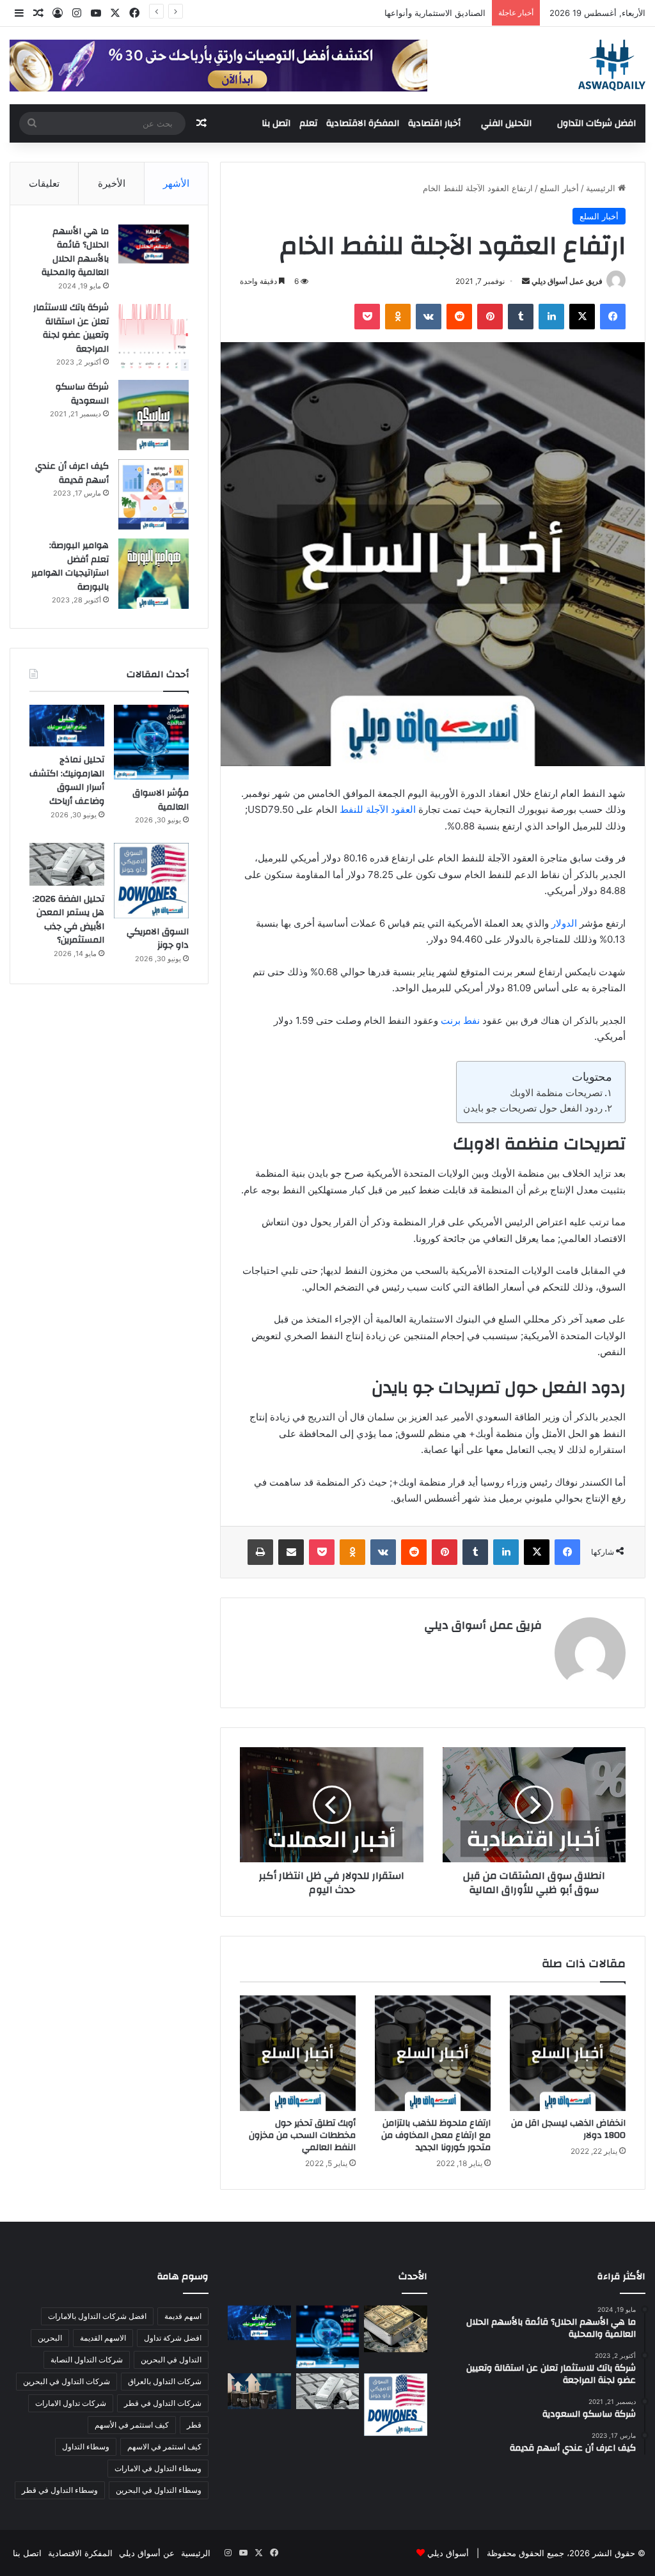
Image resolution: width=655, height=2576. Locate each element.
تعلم (308, 123)
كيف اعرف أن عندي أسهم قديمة (72, 473)
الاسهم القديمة (103, 2338)
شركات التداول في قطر (163, 2403)
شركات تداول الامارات (71, 2403)
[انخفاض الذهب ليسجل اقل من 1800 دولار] (568, 2053)
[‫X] (582, 317)
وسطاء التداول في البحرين (159, 2490)
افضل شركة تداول (173, 2338)
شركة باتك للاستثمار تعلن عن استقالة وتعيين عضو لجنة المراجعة (71, 328)
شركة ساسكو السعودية (82, 394)
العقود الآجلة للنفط (378, 809)
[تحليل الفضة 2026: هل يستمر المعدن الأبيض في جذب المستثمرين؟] (67, 864)
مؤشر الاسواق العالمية (446, 13)
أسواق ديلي (448, 2553)
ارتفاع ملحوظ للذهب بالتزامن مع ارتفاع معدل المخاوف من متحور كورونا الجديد (436, 2135)
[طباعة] (260, 1552)
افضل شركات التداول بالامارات (97, 2316)
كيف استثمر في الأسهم (132, 2425)
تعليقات (44, 183)
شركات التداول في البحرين (67, 2381)
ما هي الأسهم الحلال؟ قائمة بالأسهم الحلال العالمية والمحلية (75, 252)
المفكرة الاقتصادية (363, 123)
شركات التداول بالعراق (165, 2381)
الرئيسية (602, 188)
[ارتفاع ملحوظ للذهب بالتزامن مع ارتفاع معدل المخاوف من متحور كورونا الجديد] (433, 2053)
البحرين (50, 2338)
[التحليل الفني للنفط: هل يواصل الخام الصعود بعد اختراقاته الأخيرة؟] (259, 2391)
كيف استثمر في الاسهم (164, 2446)
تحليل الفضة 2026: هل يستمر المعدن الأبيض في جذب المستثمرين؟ (68, 920)
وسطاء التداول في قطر (60, 2490)
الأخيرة (112, 183)
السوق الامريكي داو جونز (158, 939)
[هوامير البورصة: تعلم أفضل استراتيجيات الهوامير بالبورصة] (154, 574)
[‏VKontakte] (429, 317)
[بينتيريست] (490, 317)
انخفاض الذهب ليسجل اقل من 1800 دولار (568, 2129)
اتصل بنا (276, 123)
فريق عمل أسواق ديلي (567, 281)
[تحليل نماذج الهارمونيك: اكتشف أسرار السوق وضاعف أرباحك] (67, 726)
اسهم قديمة (183, 2316)
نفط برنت (460, 1020)
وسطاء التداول (86, 2446)
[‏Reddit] (459, 317)
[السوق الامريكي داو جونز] (151, 880)
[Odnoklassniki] (398, 317)
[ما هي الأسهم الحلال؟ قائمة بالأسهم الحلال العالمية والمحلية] (154, 244)
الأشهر (176, 183)
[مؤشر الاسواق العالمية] (151, 742)
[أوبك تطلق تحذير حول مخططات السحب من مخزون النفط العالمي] (298, 2053)
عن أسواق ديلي (147, 2553)
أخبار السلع (559, 188)
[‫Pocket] (367, 317)
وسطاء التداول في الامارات (158, 2468)
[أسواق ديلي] (612, 65)
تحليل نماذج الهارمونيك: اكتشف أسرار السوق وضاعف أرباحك (67, 781)
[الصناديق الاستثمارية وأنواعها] (395, 2329)
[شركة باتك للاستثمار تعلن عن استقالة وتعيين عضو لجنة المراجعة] (154, 336)
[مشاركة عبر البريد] (291, 1552)
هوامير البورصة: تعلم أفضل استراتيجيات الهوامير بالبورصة (70, 566)
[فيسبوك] (613, 317)
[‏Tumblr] (521, 317)
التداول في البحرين (171, 2360)
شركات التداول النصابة (87, 2360)
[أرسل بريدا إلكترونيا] (526, 281)
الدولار (564, 923)
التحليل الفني (506, 123)
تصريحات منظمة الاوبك (556, 1093)
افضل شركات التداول (596, 123)
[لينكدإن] (551, 317)
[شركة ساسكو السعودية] (154, 415)
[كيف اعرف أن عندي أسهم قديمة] (154, 494)
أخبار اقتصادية (434, 123)
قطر (194, 2425)
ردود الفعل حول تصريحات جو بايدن (533, 1108)
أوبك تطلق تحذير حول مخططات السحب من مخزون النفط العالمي (302, 2135)
